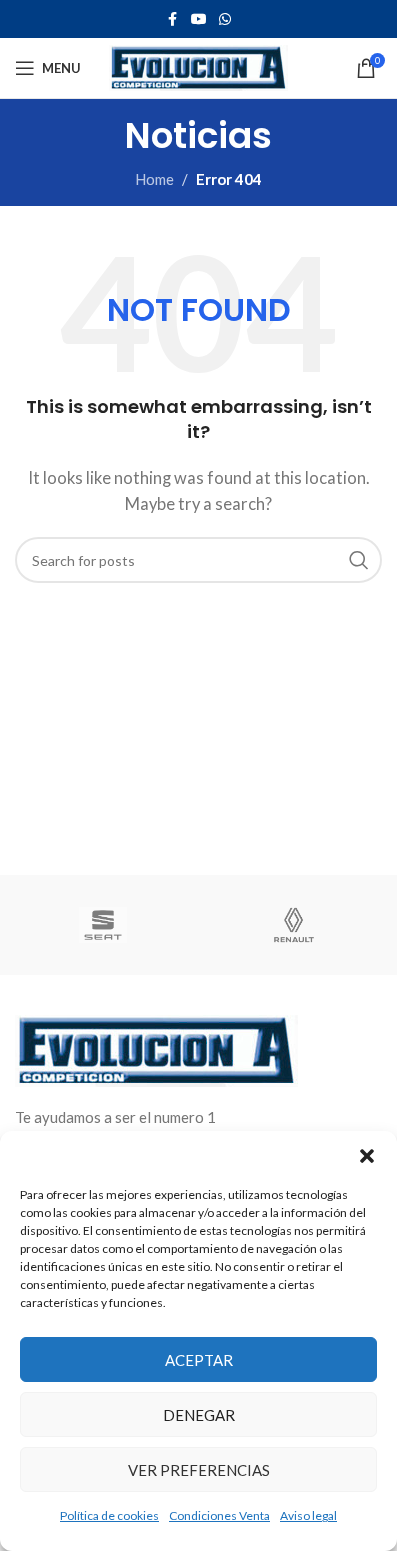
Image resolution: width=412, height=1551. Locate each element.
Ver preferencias (199, 1470)
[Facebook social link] (173, 19)
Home (154, 179)
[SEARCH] (359, 560)
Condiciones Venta (219, 1515)
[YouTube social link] (199, 19)
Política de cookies (109, 1515)
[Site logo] (198, 66)
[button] (367, 1156)
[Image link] (156, 1048)
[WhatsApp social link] (225, 19)
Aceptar (199, 1360)
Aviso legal (308, 1515)
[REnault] (294, 925)
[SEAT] (103, 925)
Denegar (199, 1415)
